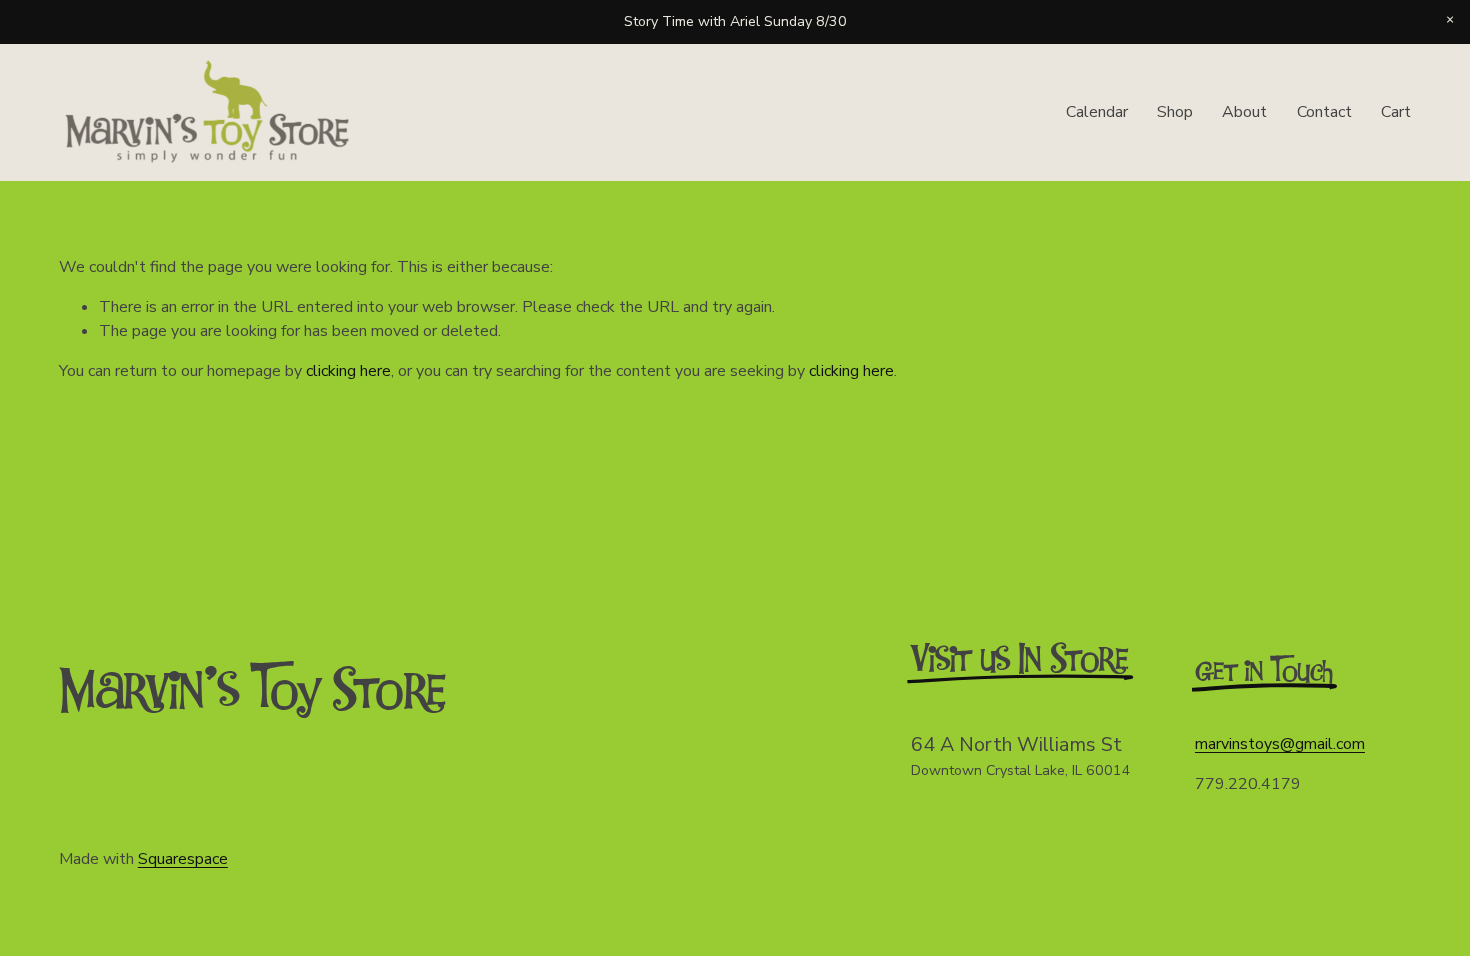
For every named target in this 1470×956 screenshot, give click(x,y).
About (1244, 112)
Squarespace (183, 859)
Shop (1175, 112)
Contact (1324, 112)
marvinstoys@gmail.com (1280, 744)
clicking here (348, 371)
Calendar (1097, 112)
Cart (1396, 112)
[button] (1450, 20)
